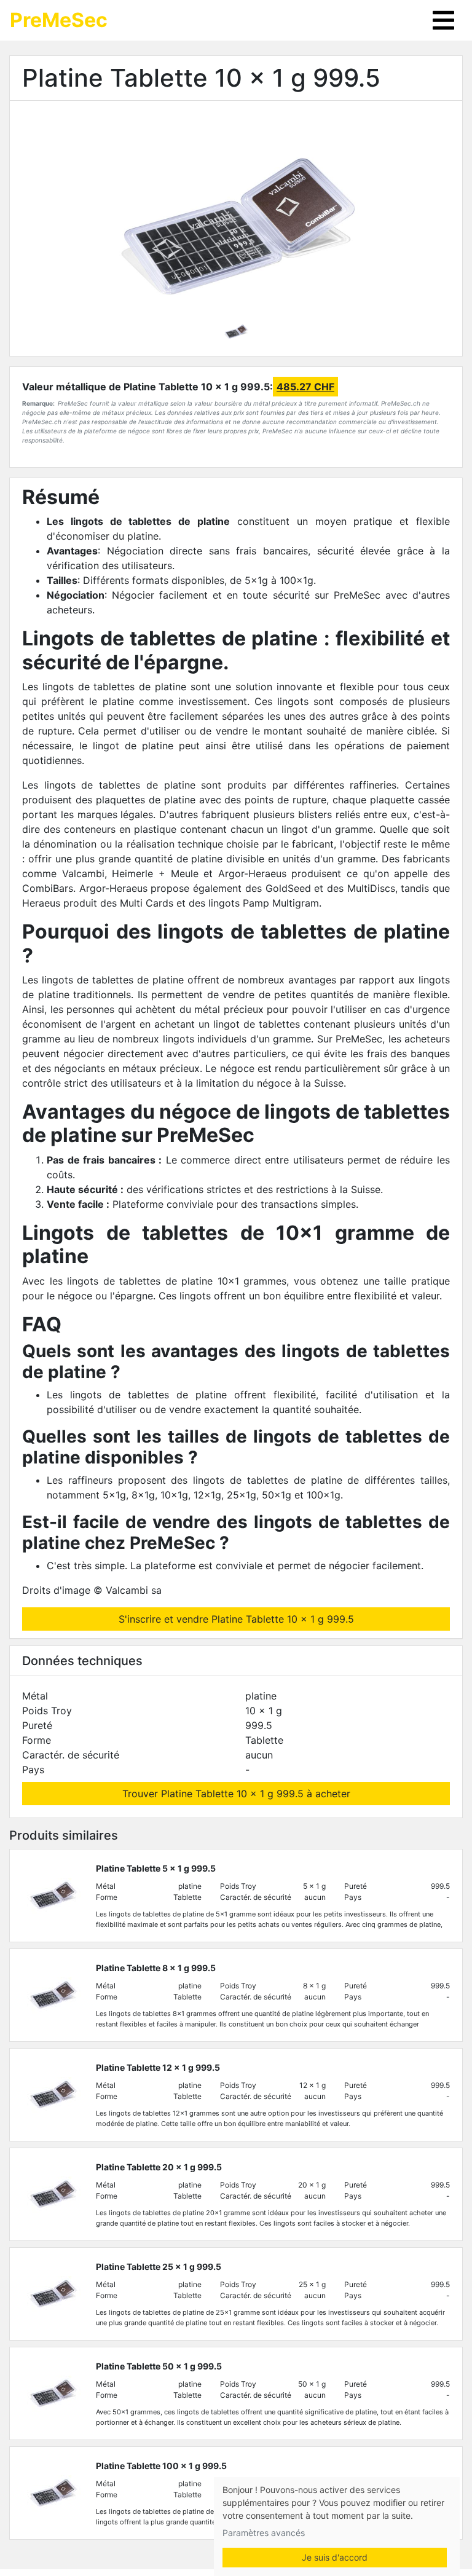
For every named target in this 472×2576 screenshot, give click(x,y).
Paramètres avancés (264, 2533)
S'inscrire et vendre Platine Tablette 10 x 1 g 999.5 (236, 1619)
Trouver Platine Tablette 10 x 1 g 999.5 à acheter (236, 1794)
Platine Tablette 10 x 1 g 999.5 (201, 78)
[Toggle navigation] (443, 20)
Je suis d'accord (335, 2557)
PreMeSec (59, 20)
